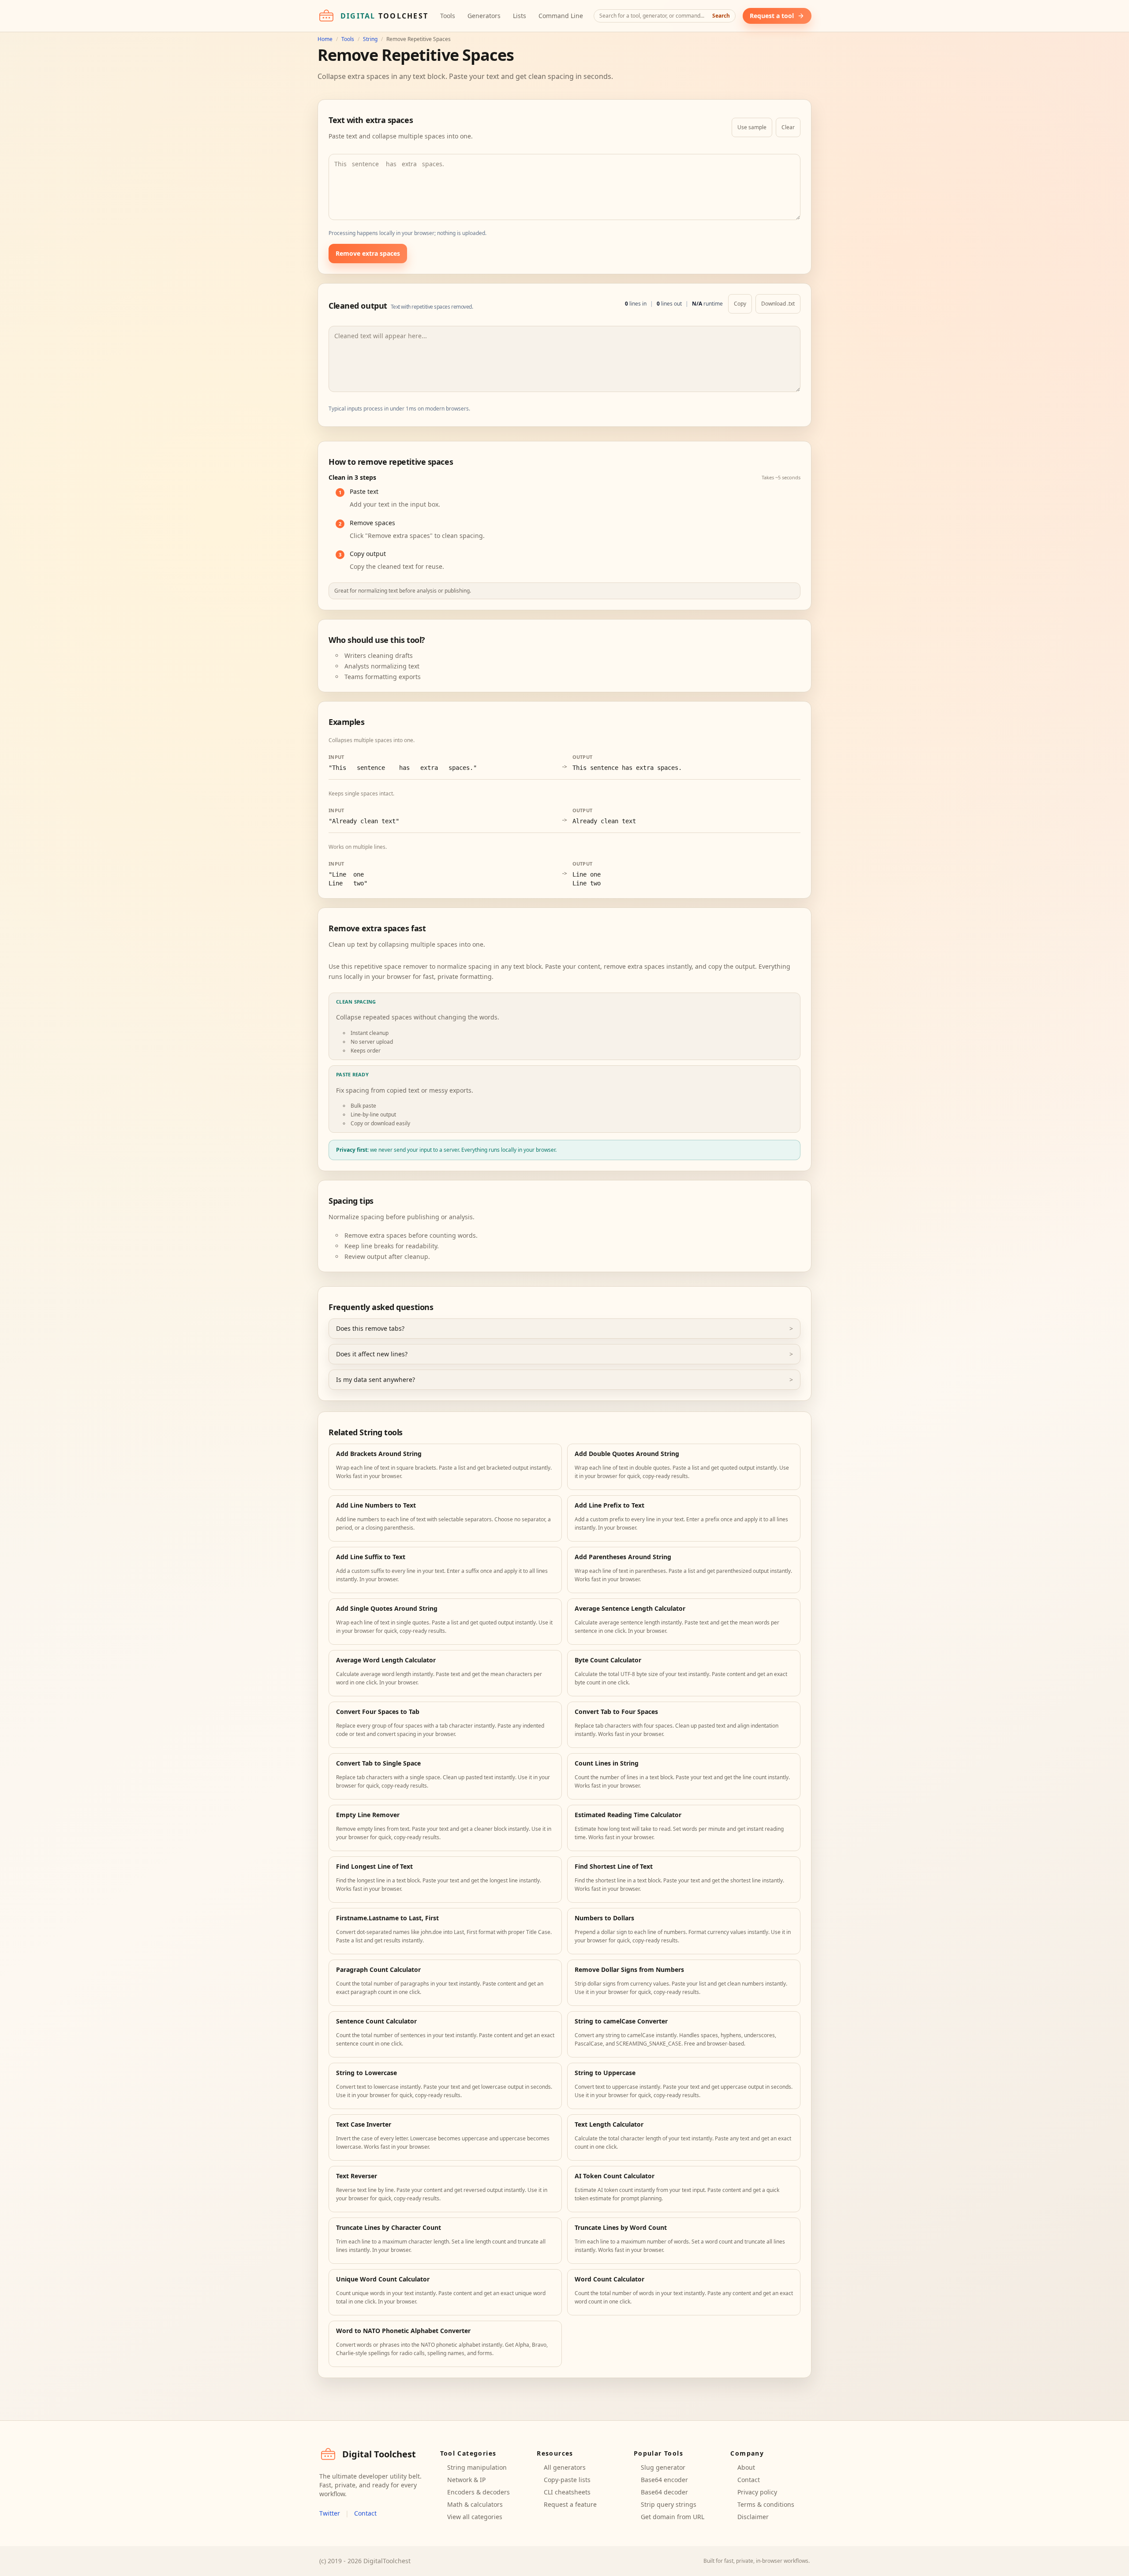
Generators (484, 16)
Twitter (330, 2513)
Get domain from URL (673, 2517)
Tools (448, 16)
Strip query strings (669, 2504)
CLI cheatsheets (567, 2492)
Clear (788, 127)
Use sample (752, 127)
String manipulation (477, 2467)
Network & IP (466, 2480)
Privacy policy (757, 2492)
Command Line (561, 16)
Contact (365, 2513)
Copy (740, 304)
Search (721, 16)
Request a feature (570, 2504)
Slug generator (663, 2467)
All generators (565, 2467)
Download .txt (778, 304)
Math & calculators (475, 2504)
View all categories (475, 2517)
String (370, 39)
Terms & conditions (766, 2504)
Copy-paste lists (567, 2480)
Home (325, 39)
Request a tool (772, 16)
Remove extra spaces (368, 253)
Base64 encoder (664, 2480)
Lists (520, 16)
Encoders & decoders (479, 2492)
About (746, 2467)
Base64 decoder (664, 2492)
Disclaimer (753, 2517)
